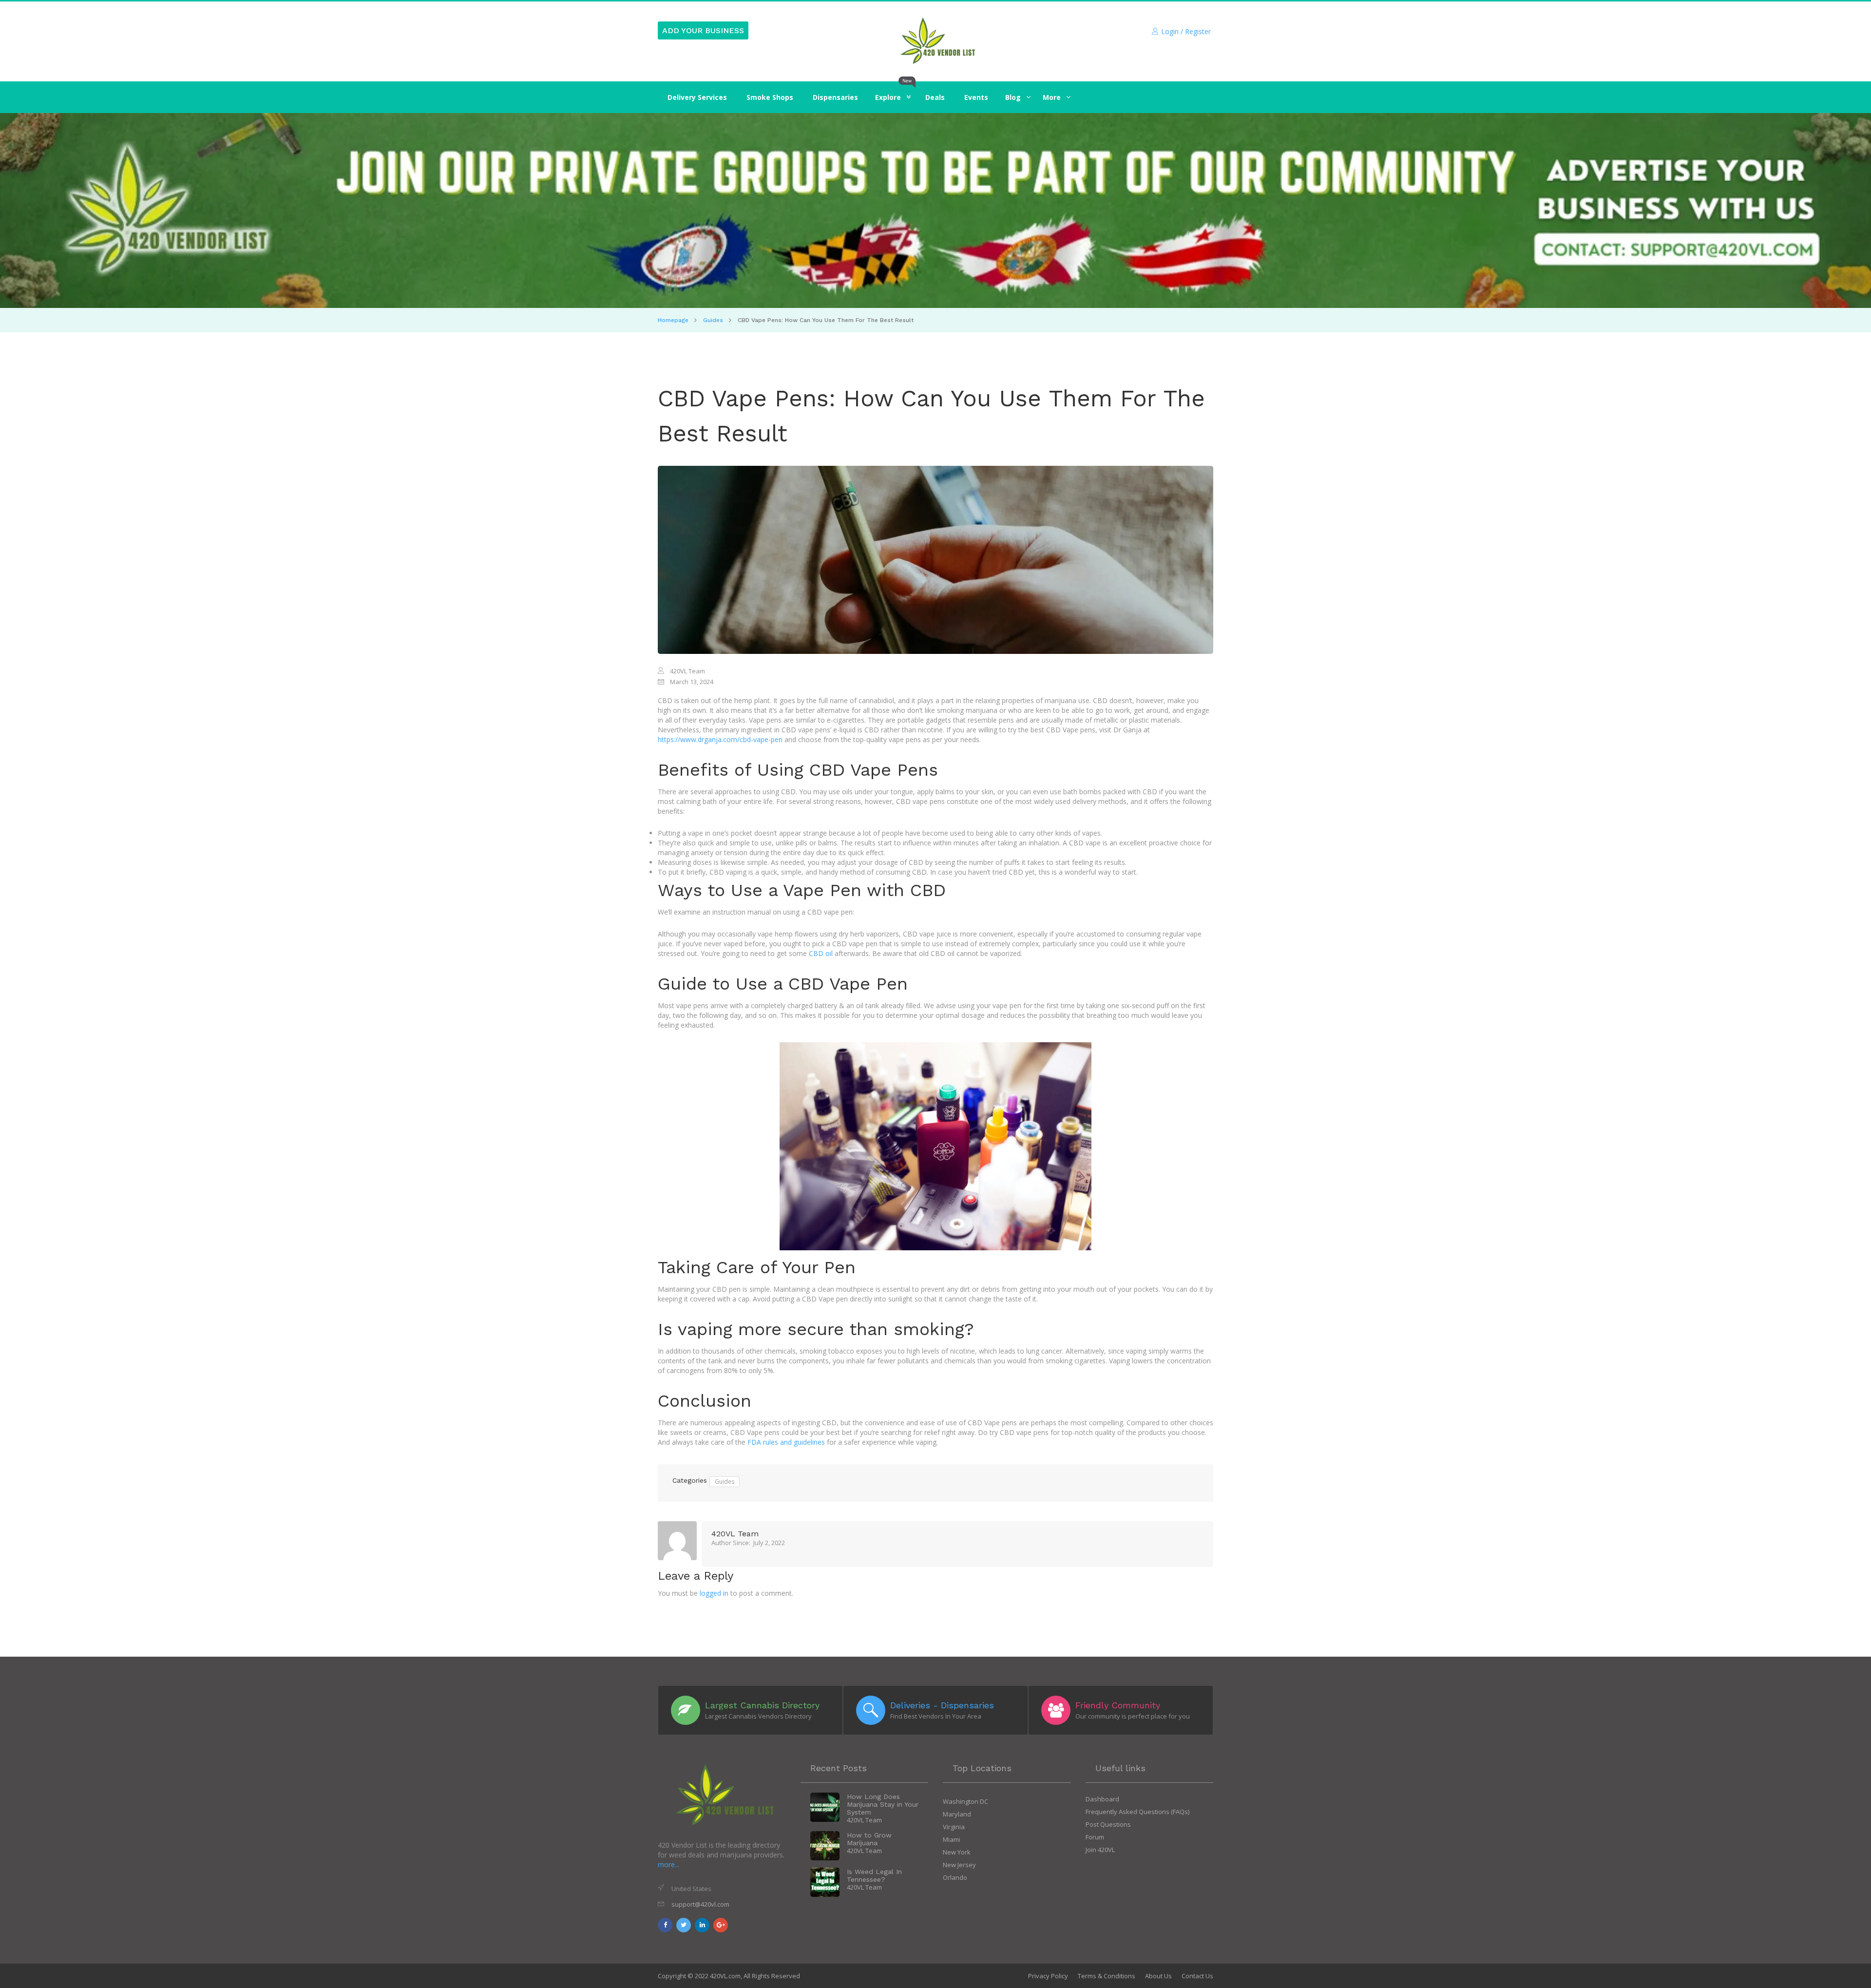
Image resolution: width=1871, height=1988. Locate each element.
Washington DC (965, 1801)
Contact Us (1197, 1976)
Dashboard (1102, 1799)
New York (957, 1852)
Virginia (954, 1827)
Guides (713, 320)
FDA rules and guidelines (786, 1442)
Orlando (955, 1877)
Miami (952, 1839)
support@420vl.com (700, 1904)
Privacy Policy (1048, 1976)
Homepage (673, 320)
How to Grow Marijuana (869, 1839)
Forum (1095, 1837)
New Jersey (959, 1865)
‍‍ (1013, 97)
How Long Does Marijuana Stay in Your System (883, 1804)
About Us (1158, 1976)
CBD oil (821, 953)
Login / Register (1186, 31)
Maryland (957, 1814)
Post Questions (1108, 1824)
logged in (714, 1593)
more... (668, 1864)
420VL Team (735, 1534)
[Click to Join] (935, 211)
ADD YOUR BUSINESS (703, 30)
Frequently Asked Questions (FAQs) (1137, 1812)
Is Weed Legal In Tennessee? (874, 1875)
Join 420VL (1100, 1850)
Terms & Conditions (1107, 1976)
